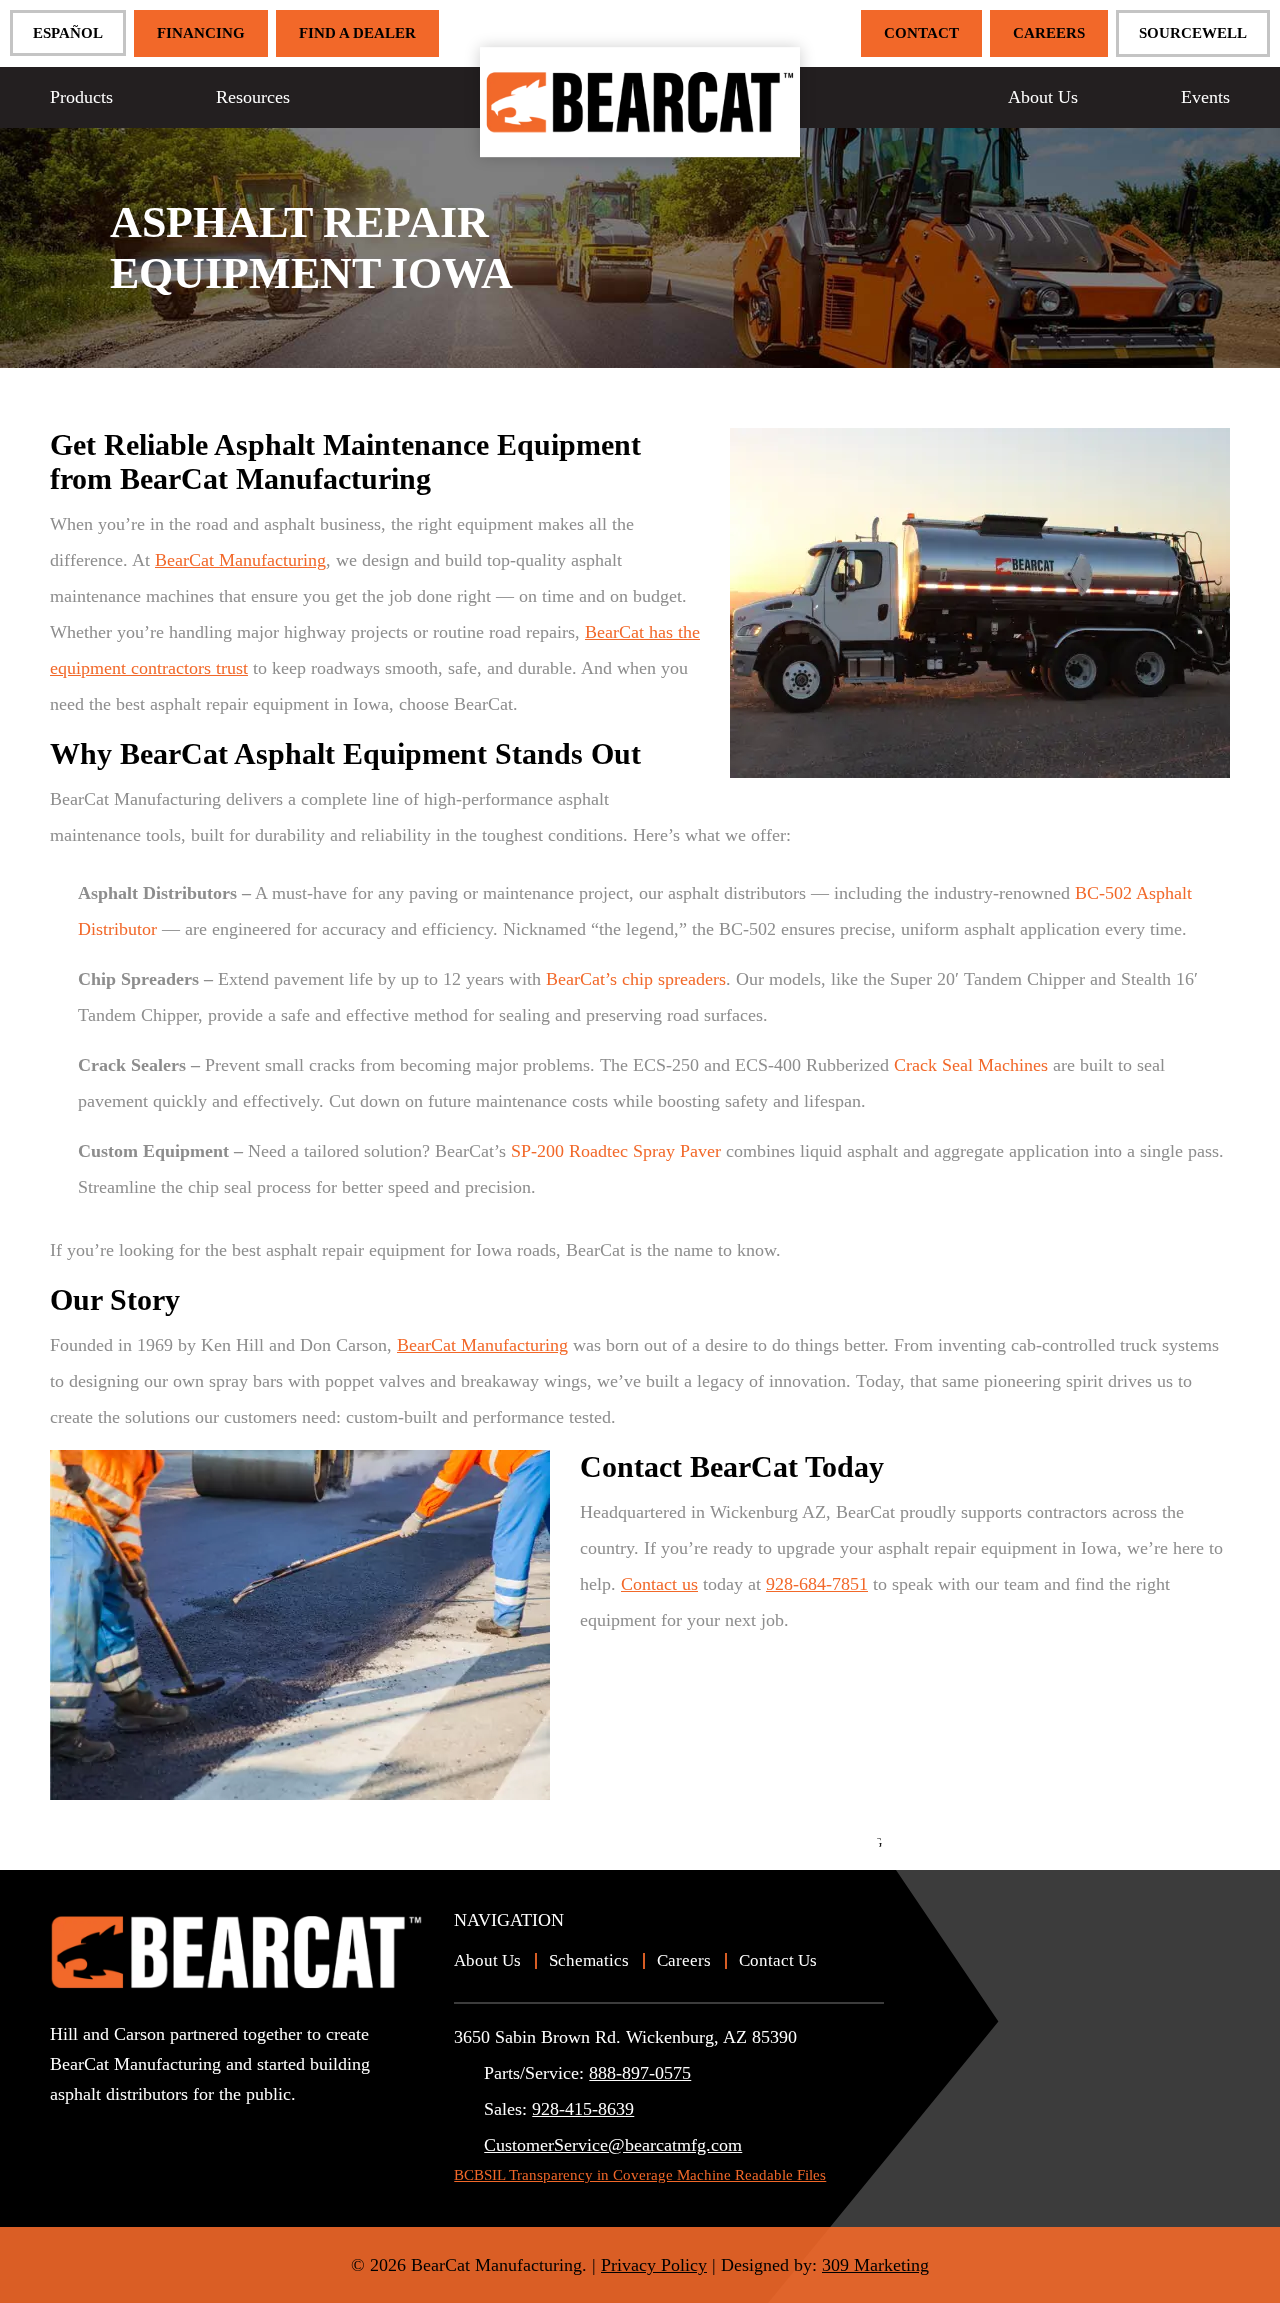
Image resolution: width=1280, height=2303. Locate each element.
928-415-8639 (583, 2109)
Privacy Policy (654, 2265)
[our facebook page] (99, 2129)
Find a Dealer (357, 33)
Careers (1049, 33)
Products (81, 97)
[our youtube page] (65, 2129)
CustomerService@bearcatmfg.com (613, 2145)
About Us (1043, 97)
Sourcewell (1193, 33)
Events (1205, 97)
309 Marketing (875, 2265)
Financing (201, 33)
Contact (921, 33)
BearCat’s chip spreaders (636, 979)
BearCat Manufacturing (240, 560)
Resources (253, 97)
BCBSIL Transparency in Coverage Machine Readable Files (640, 2175)
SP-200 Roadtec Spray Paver (616, 1151)
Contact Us (778, 1960)
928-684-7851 (817, 1584)
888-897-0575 (640, 2073)
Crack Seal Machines (971, 1065)
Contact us (659, 1584)
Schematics (589, 1960)
